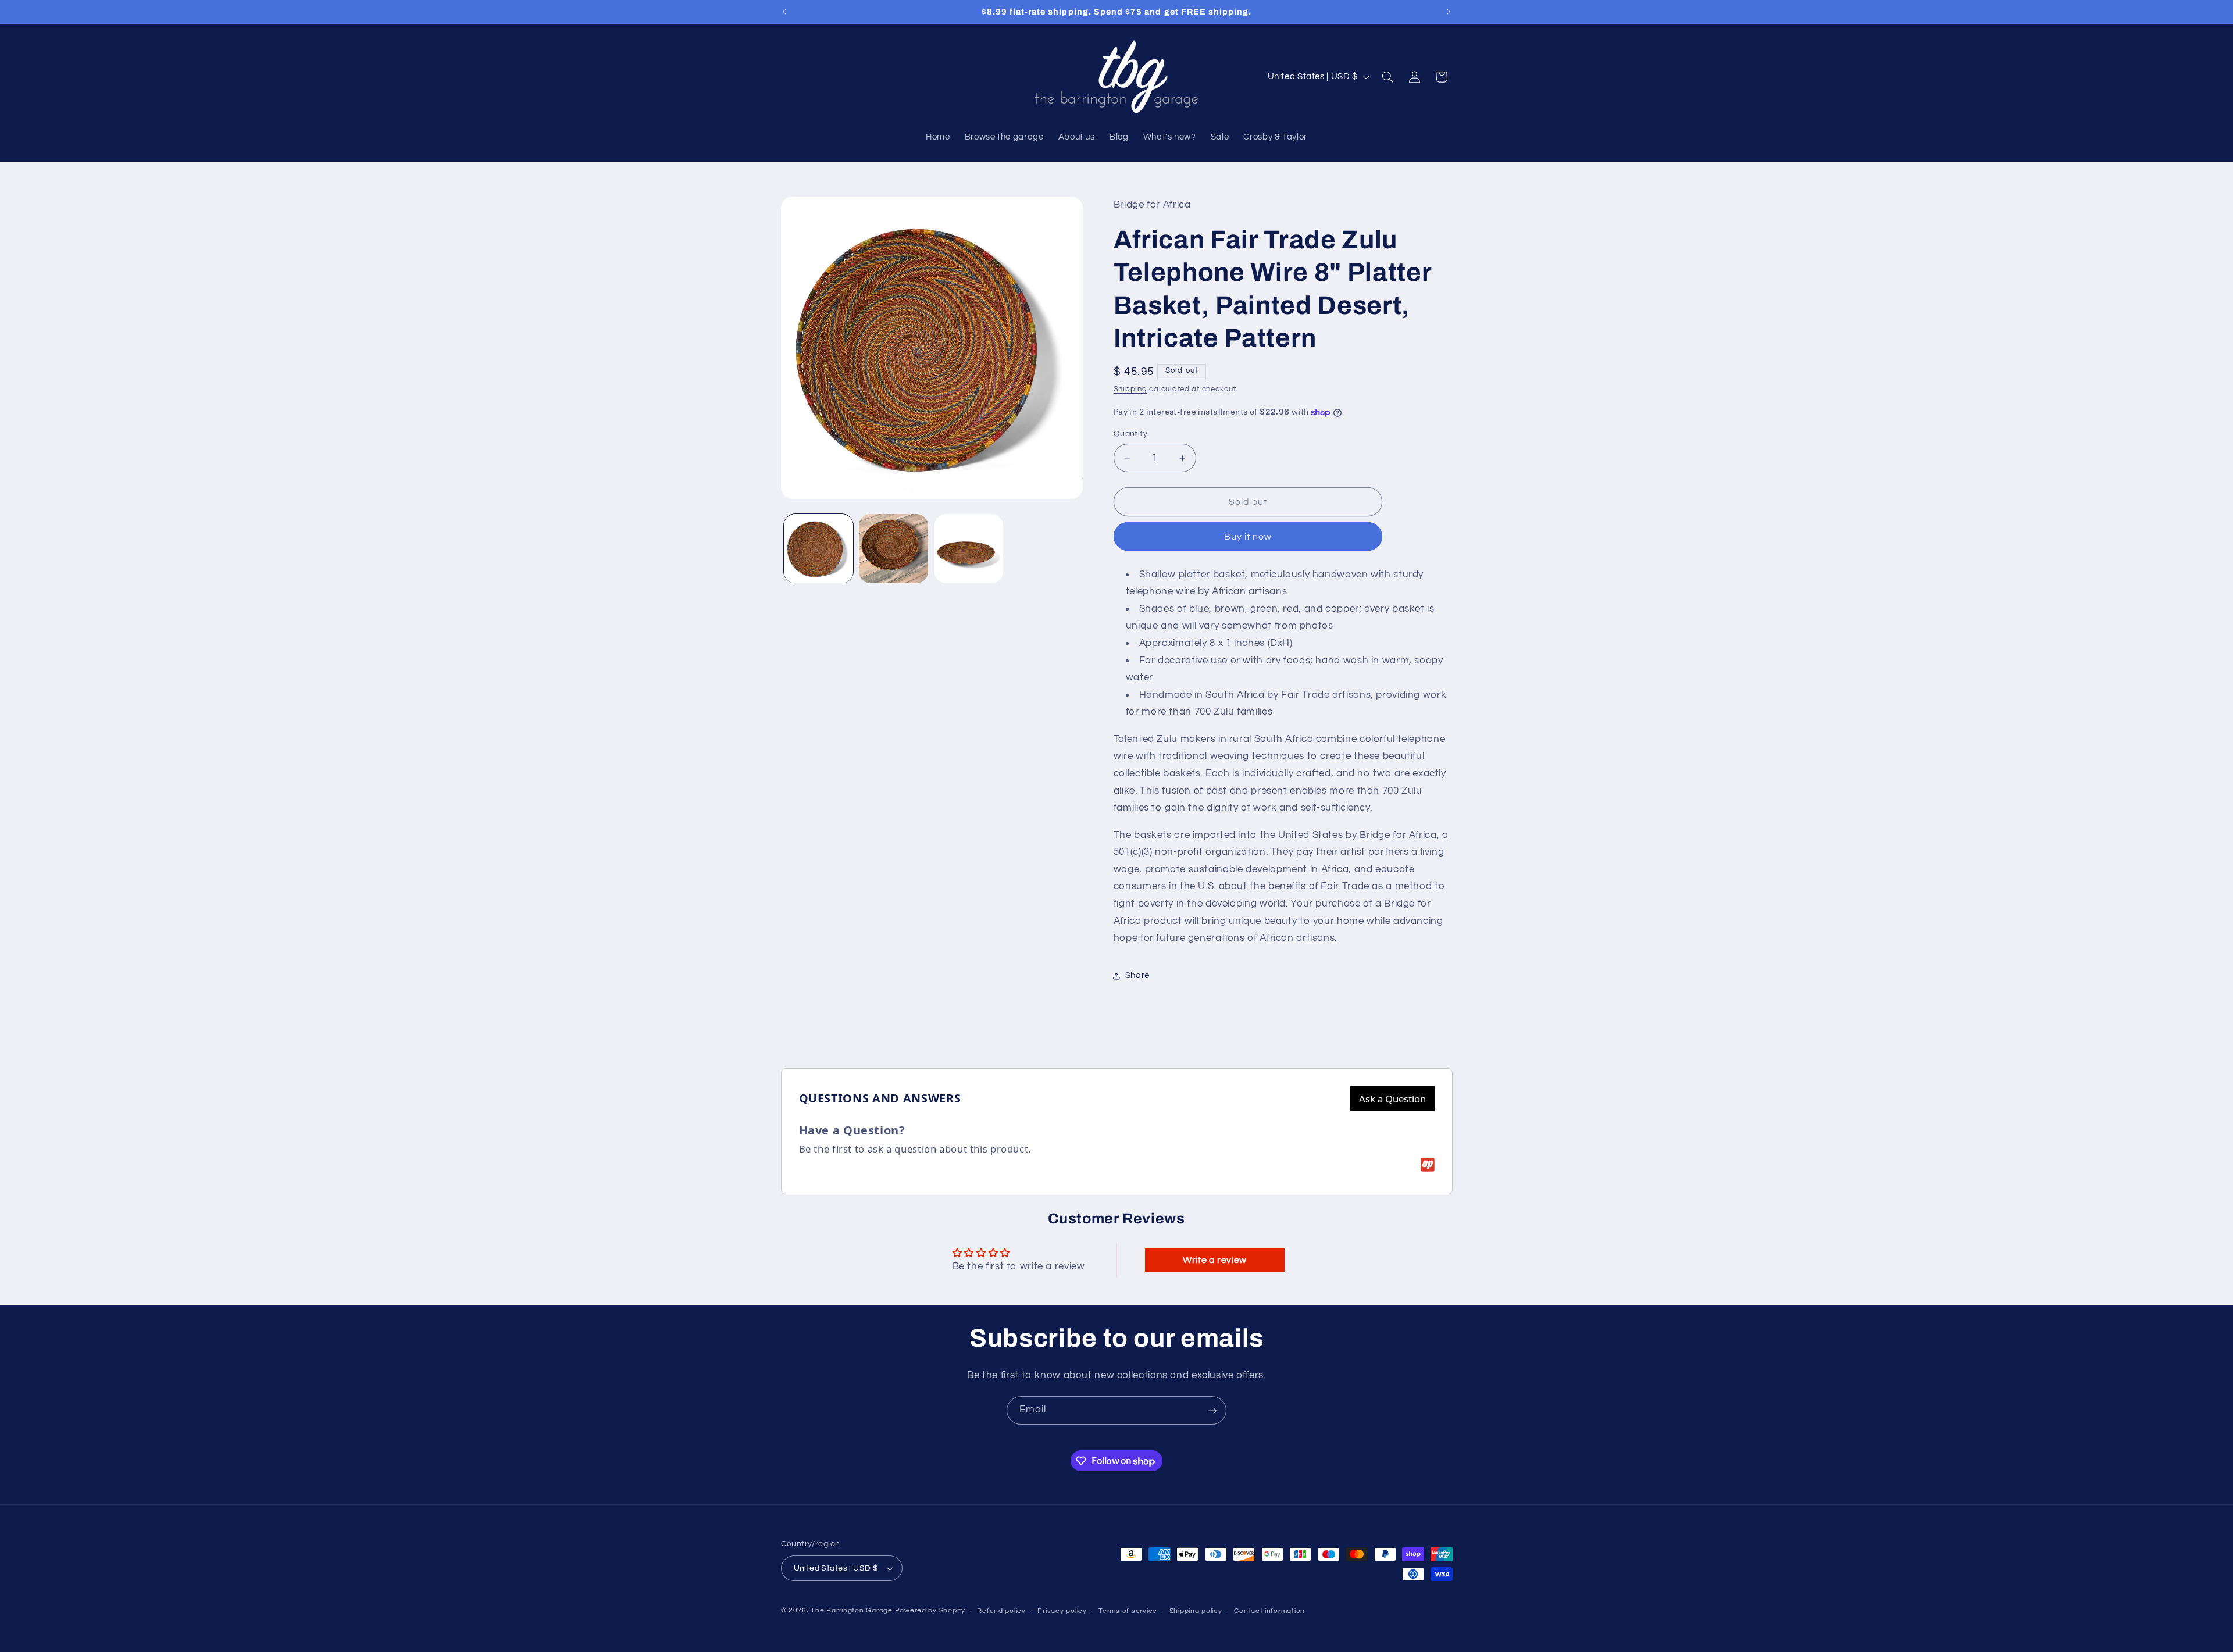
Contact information (1269, 1611)
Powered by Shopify (930, 1610)
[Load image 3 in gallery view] (969, 549)
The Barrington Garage (851, 1610)
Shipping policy (1196, 1611)
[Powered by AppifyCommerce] (1428, 1165)
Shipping (1130, 389)
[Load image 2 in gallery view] (893, 549)
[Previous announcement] (784, 12)
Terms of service (1128, 1611)
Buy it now (1248, 537)
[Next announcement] (1449, 12)
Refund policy (1001, 1611)
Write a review (1215, 1260)
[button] (1387, 77)
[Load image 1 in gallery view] (818, 549)
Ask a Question (1392, 1099)
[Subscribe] (1212, 1410)
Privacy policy (1062, 1611)
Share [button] (1137, 975)
